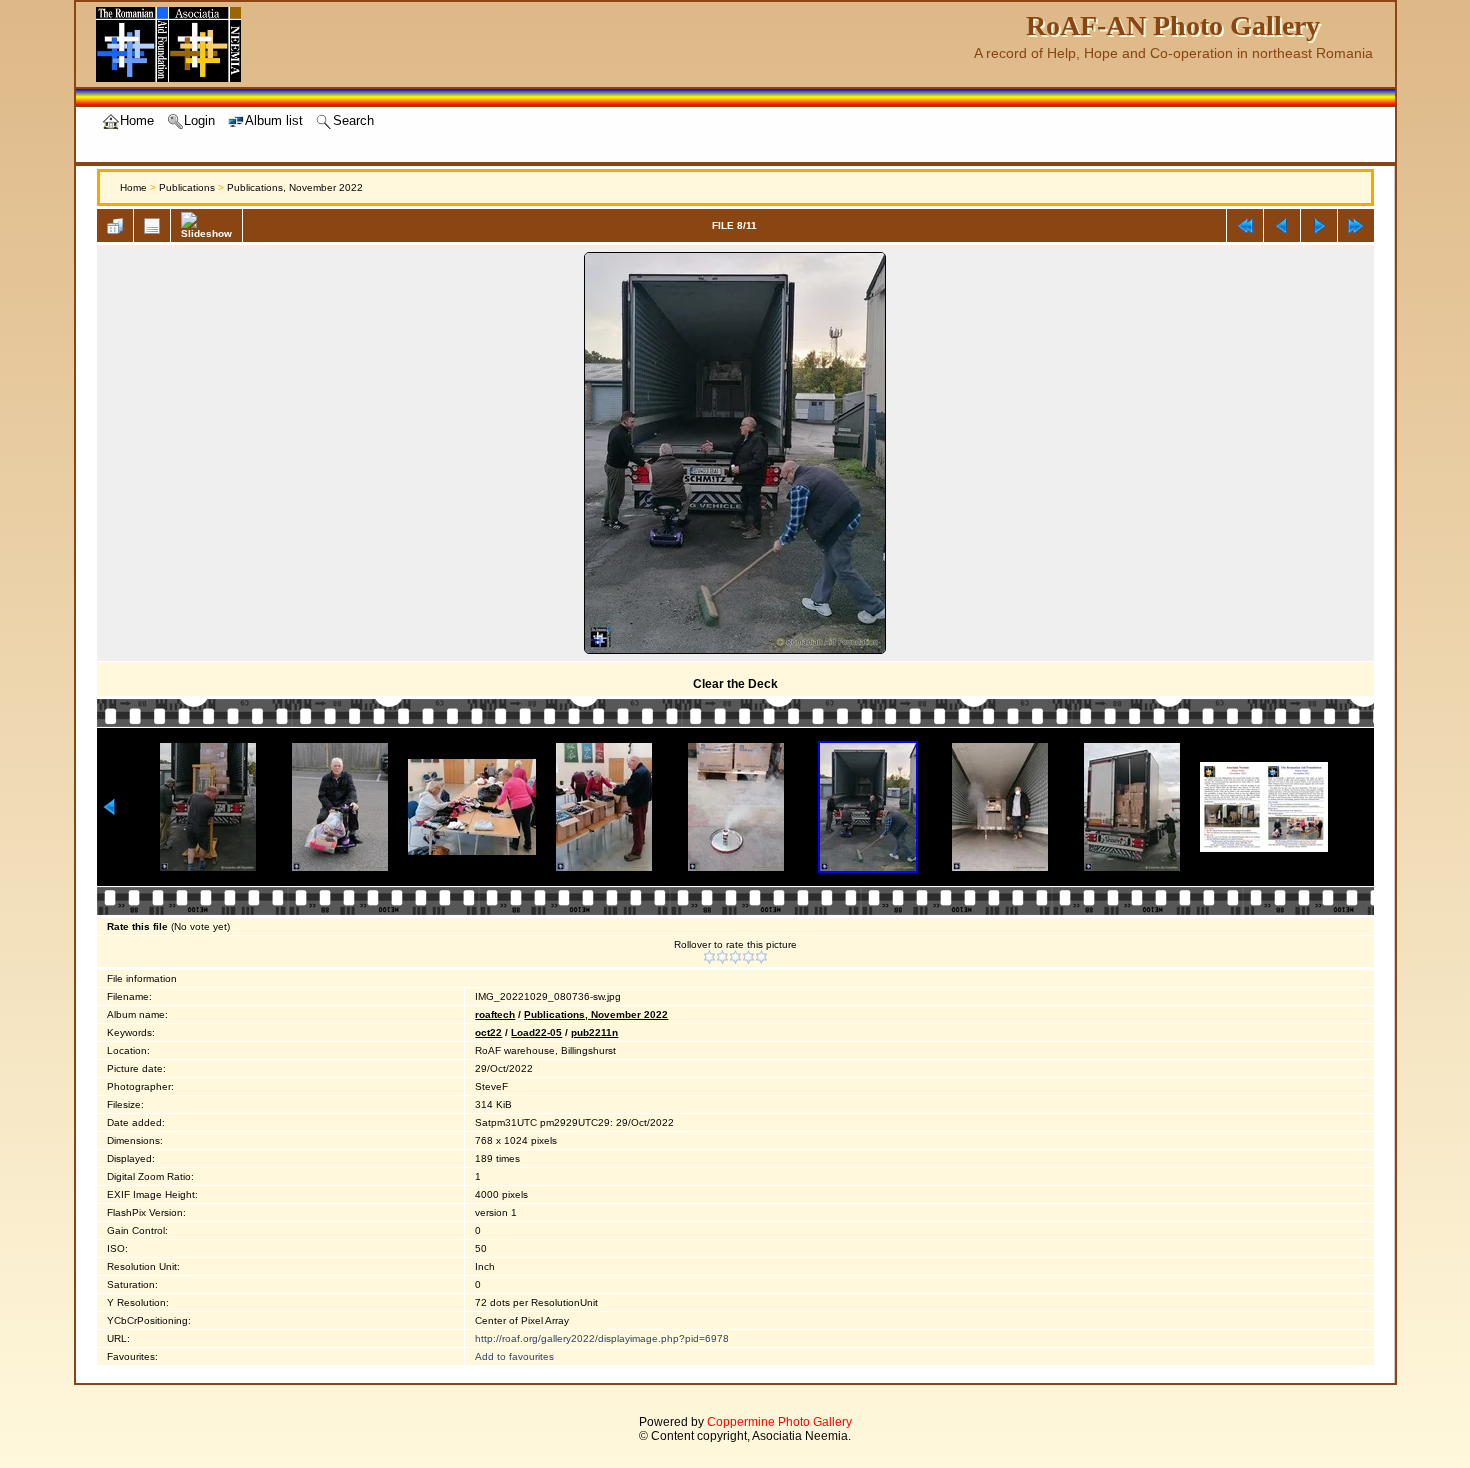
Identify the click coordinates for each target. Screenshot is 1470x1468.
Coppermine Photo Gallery (779, 1422)
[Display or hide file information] (152, 226)
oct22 (488, 1032)
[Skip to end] (1356, 226)
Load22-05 (536, 1032)
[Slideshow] (206, 225)
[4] (748, 957)
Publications (187, 187)
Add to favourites (514, 1356)
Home (133, 187)
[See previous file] (1282, 226)
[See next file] (1319, 226)
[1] (709, 957)
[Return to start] (1245, 226)
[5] (761, 957)
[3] (735, 957)
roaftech (495, 1014)
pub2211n (594, 1032)
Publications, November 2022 (295, 187)
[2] (722, 957)
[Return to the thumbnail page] (115, 226)
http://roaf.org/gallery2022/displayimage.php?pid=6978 (602, 1338)
